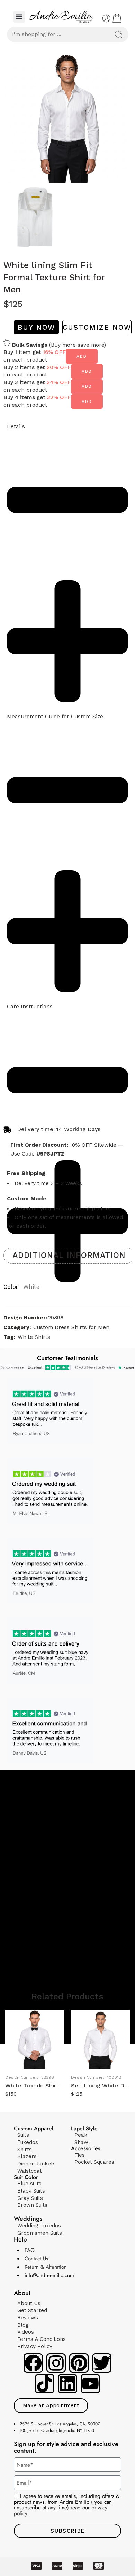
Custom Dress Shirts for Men (71, 1327)
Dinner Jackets (37, 2164)
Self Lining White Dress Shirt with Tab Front (100, 2085)
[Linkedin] (67, 2384)
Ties (80, 2155)
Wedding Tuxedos (39, 2226)
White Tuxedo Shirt (32, 2085)
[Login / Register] (106, 18)
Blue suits (29, 2184)
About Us (29, 2303)
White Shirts (34, 1337)
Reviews (28, 2318)
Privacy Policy (35, 2346)
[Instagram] (56, 2363)
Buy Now (36, 327)
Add (82, 356)
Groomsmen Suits (40, 2233)
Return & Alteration (46, 2267)
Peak (81, 2135)
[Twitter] (102, 2363)
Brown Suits (32, 2205)
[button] (19, 17)
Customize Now (97, 327)
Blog (23, 2325)
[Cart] (117, 18)
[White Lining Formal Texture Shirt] (35, 217)
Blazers (27, 2156)
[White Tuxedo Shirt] (35, 2039)
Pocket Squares (94, 2162)
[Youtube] (90, 2384)
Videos (26, 2332)
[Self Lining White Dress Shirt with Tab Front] (100, 2039)
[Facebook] (33, 2363)
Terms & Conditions (42, 2339)
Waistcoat (30, 2171)
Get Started (32, 2310)
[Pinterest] (79, 2363)
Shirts (25, 2150)
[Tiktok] (45, 2384)
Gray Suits (30, 2198)
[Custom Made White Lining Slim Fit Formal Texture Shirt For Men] (67, 118)
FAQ (30, 2250)
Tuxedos (28, 2142)
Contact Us (36, 2259)
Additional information (69, 1255)
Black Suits (31, 2191)
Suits (23, 2135)
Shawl (82, 2142)
